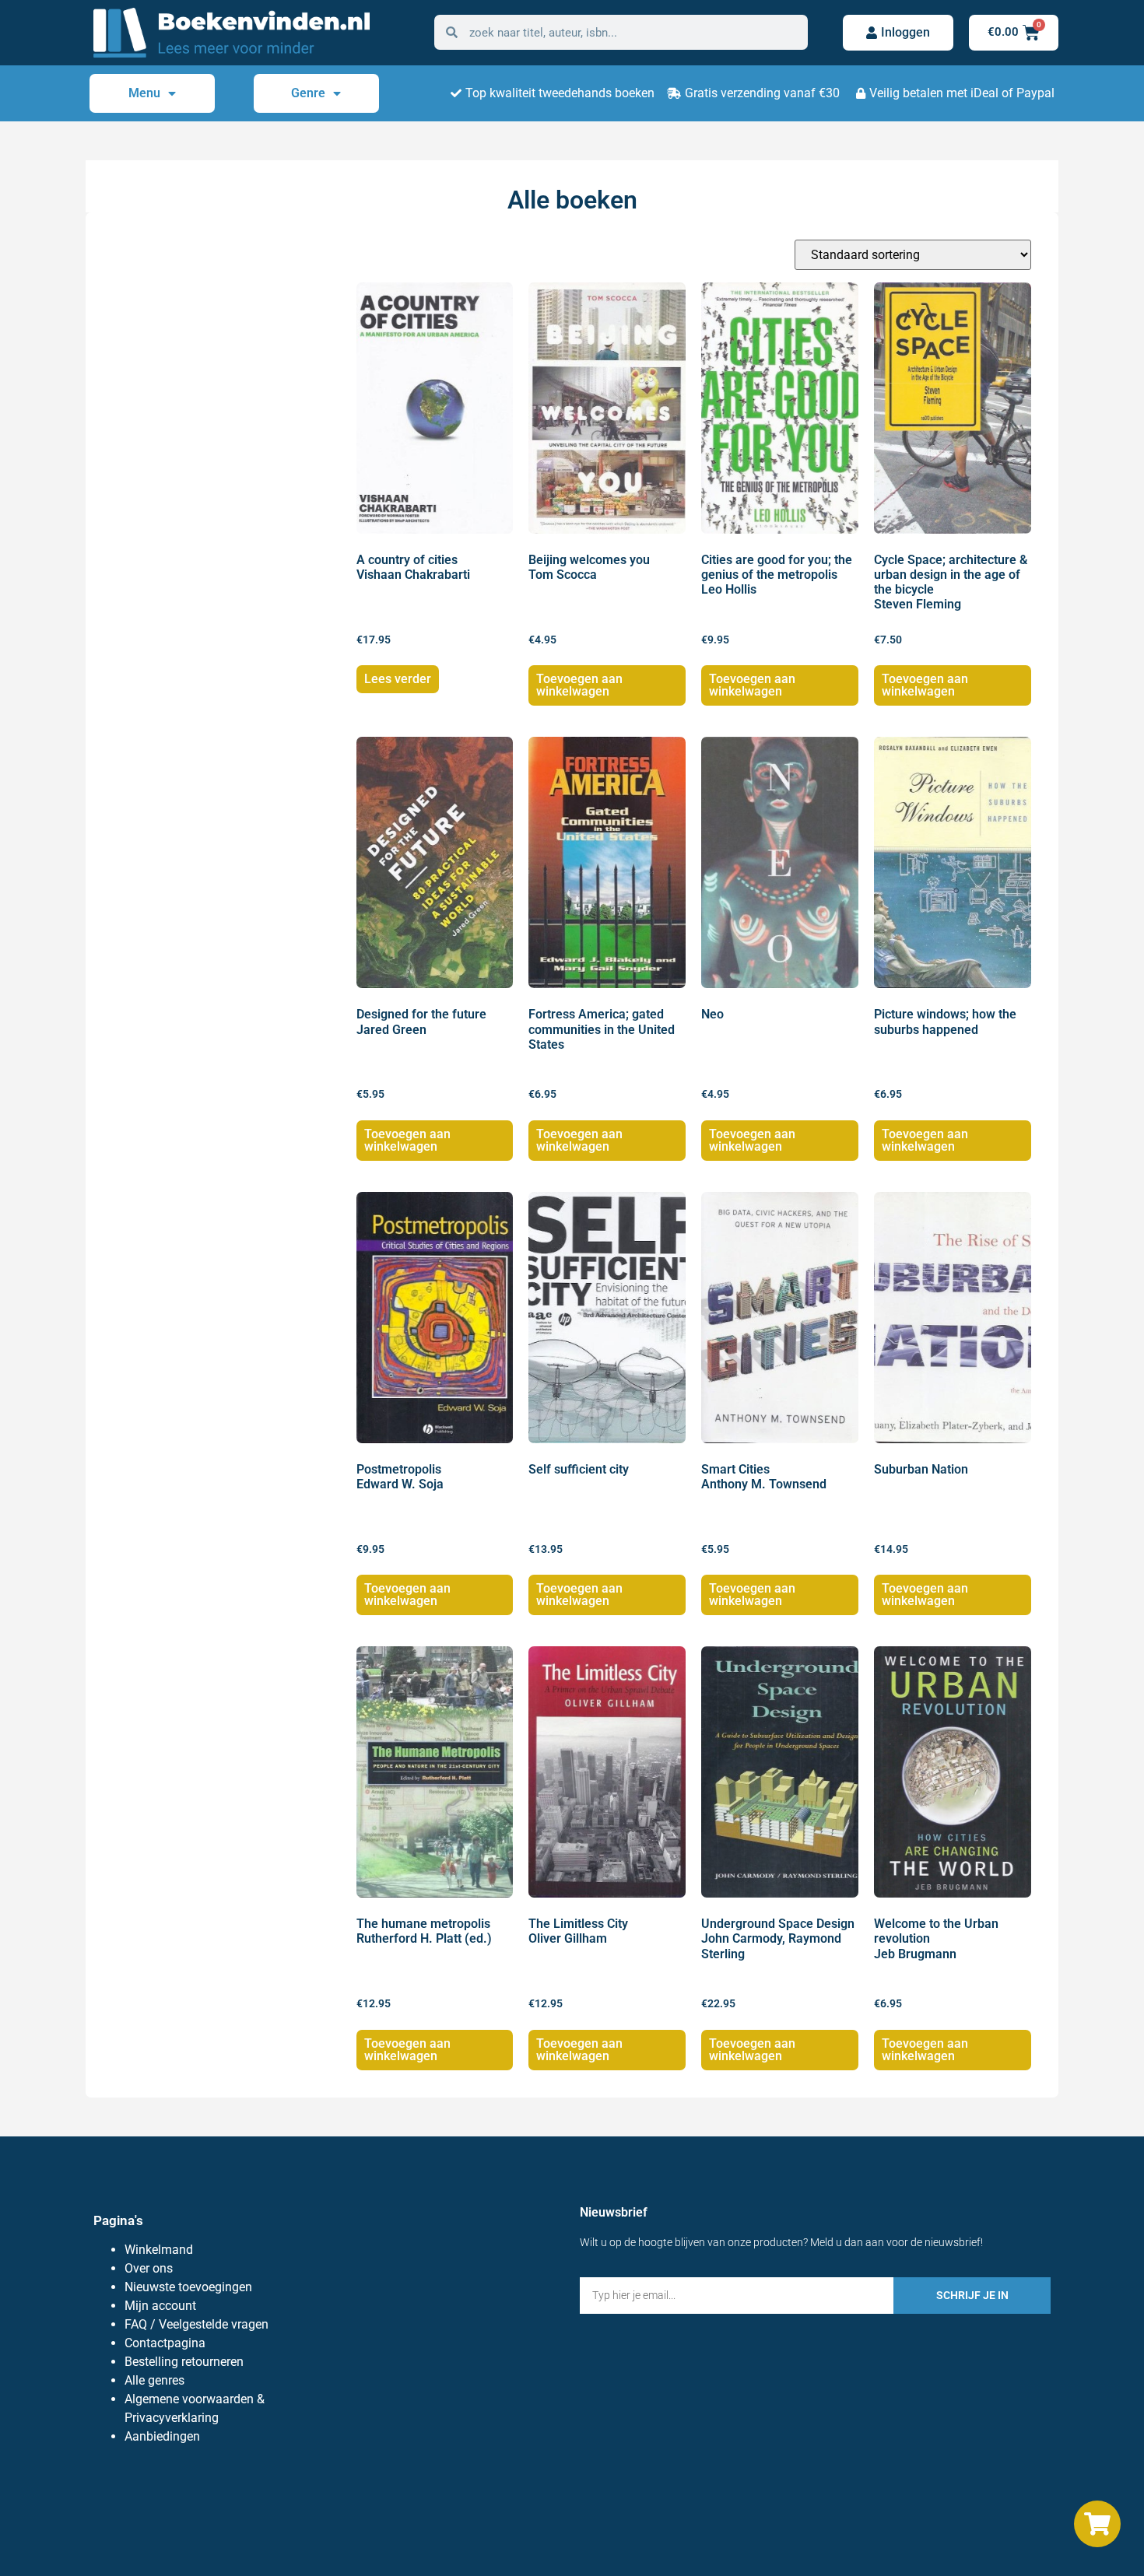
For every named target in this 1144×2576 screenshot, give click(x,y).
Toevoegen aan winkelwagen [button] (579, 685)
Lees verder (398, 679)
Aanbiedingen (162, 2436)
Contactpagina (165, 2343)
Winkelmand (159, 2250)
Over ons (149, 2268)
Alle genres (154, 2380)
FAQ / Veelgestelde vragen (197, 2324)
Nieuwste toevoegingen (188, 2287)
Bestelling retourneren (184, 2362)
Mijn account (160, 2306)
